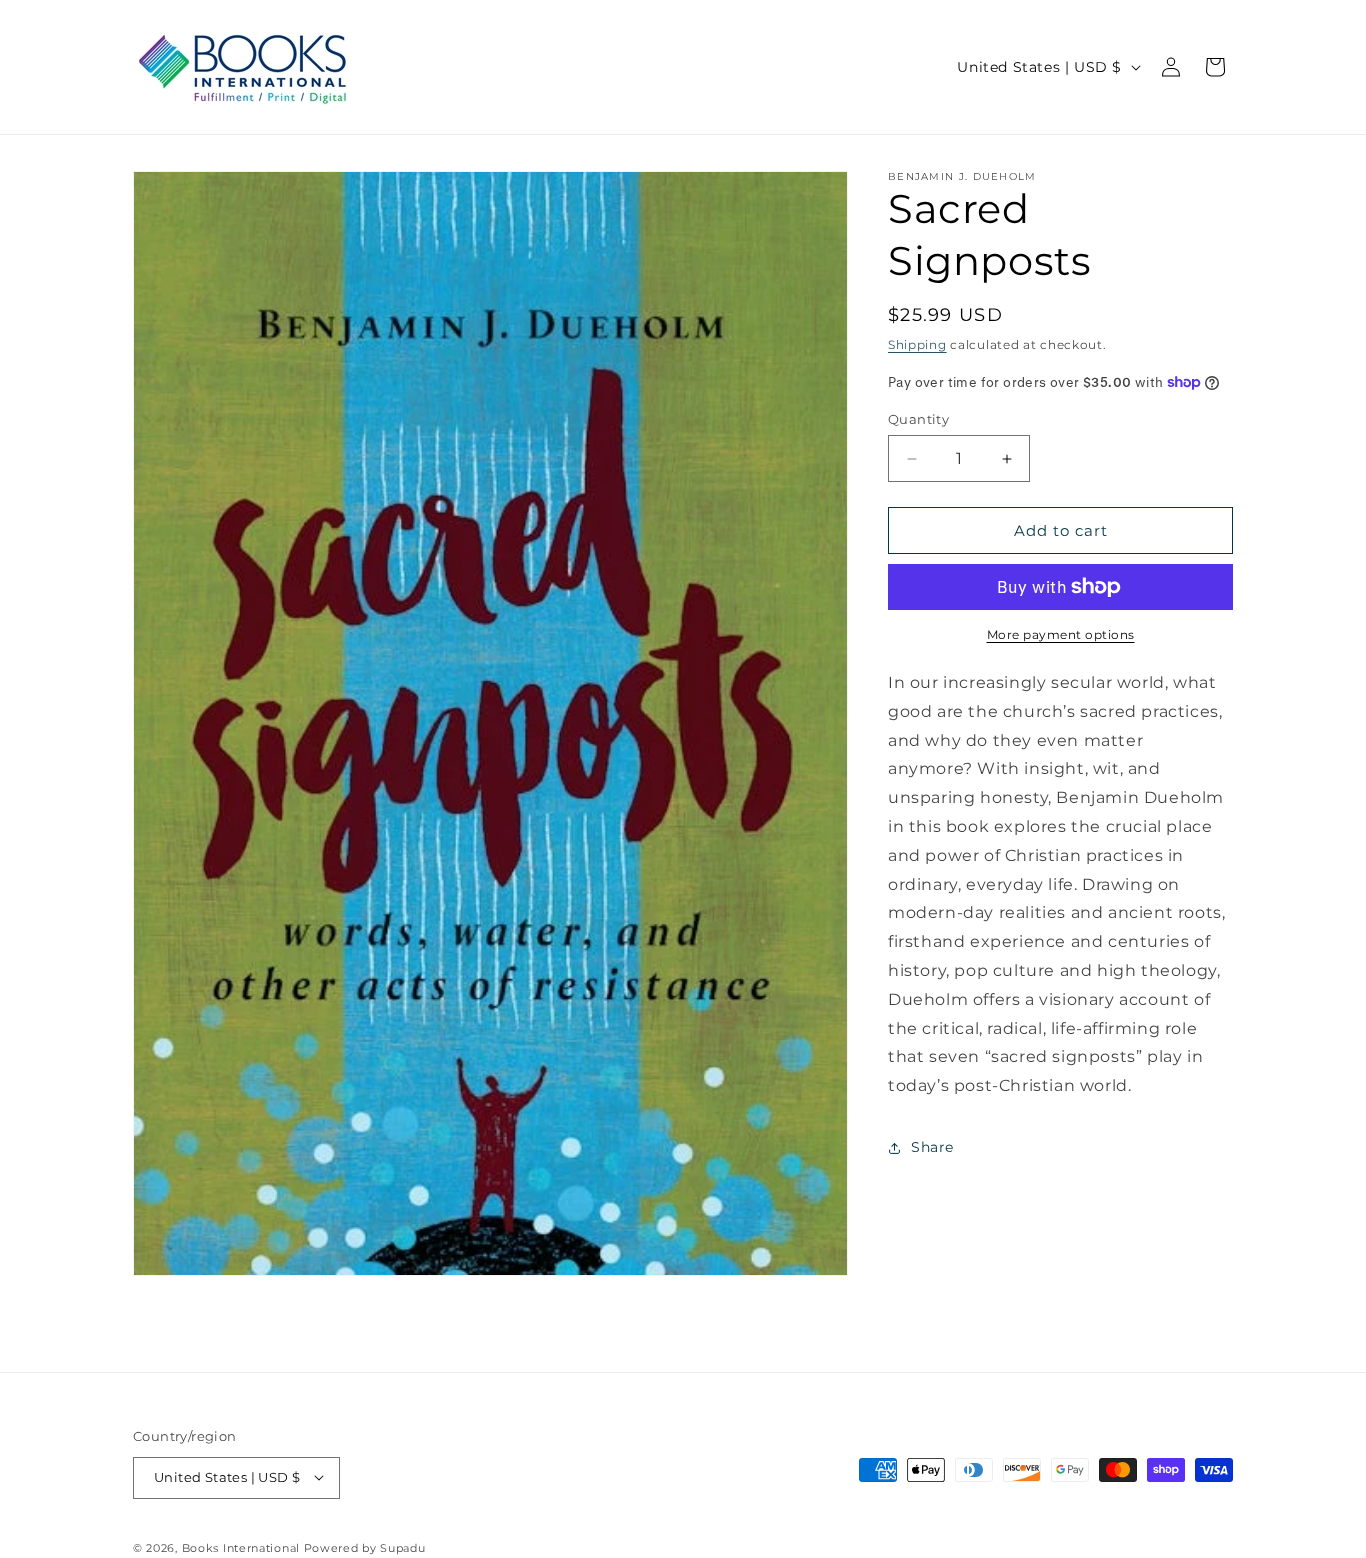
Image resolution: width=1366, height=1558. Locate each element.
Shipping (917, 344)
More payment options (1061, 634)
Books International (241, 1547)
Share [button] (932, 1147)
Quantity (918, 419)
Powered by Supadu (365, 1547)
